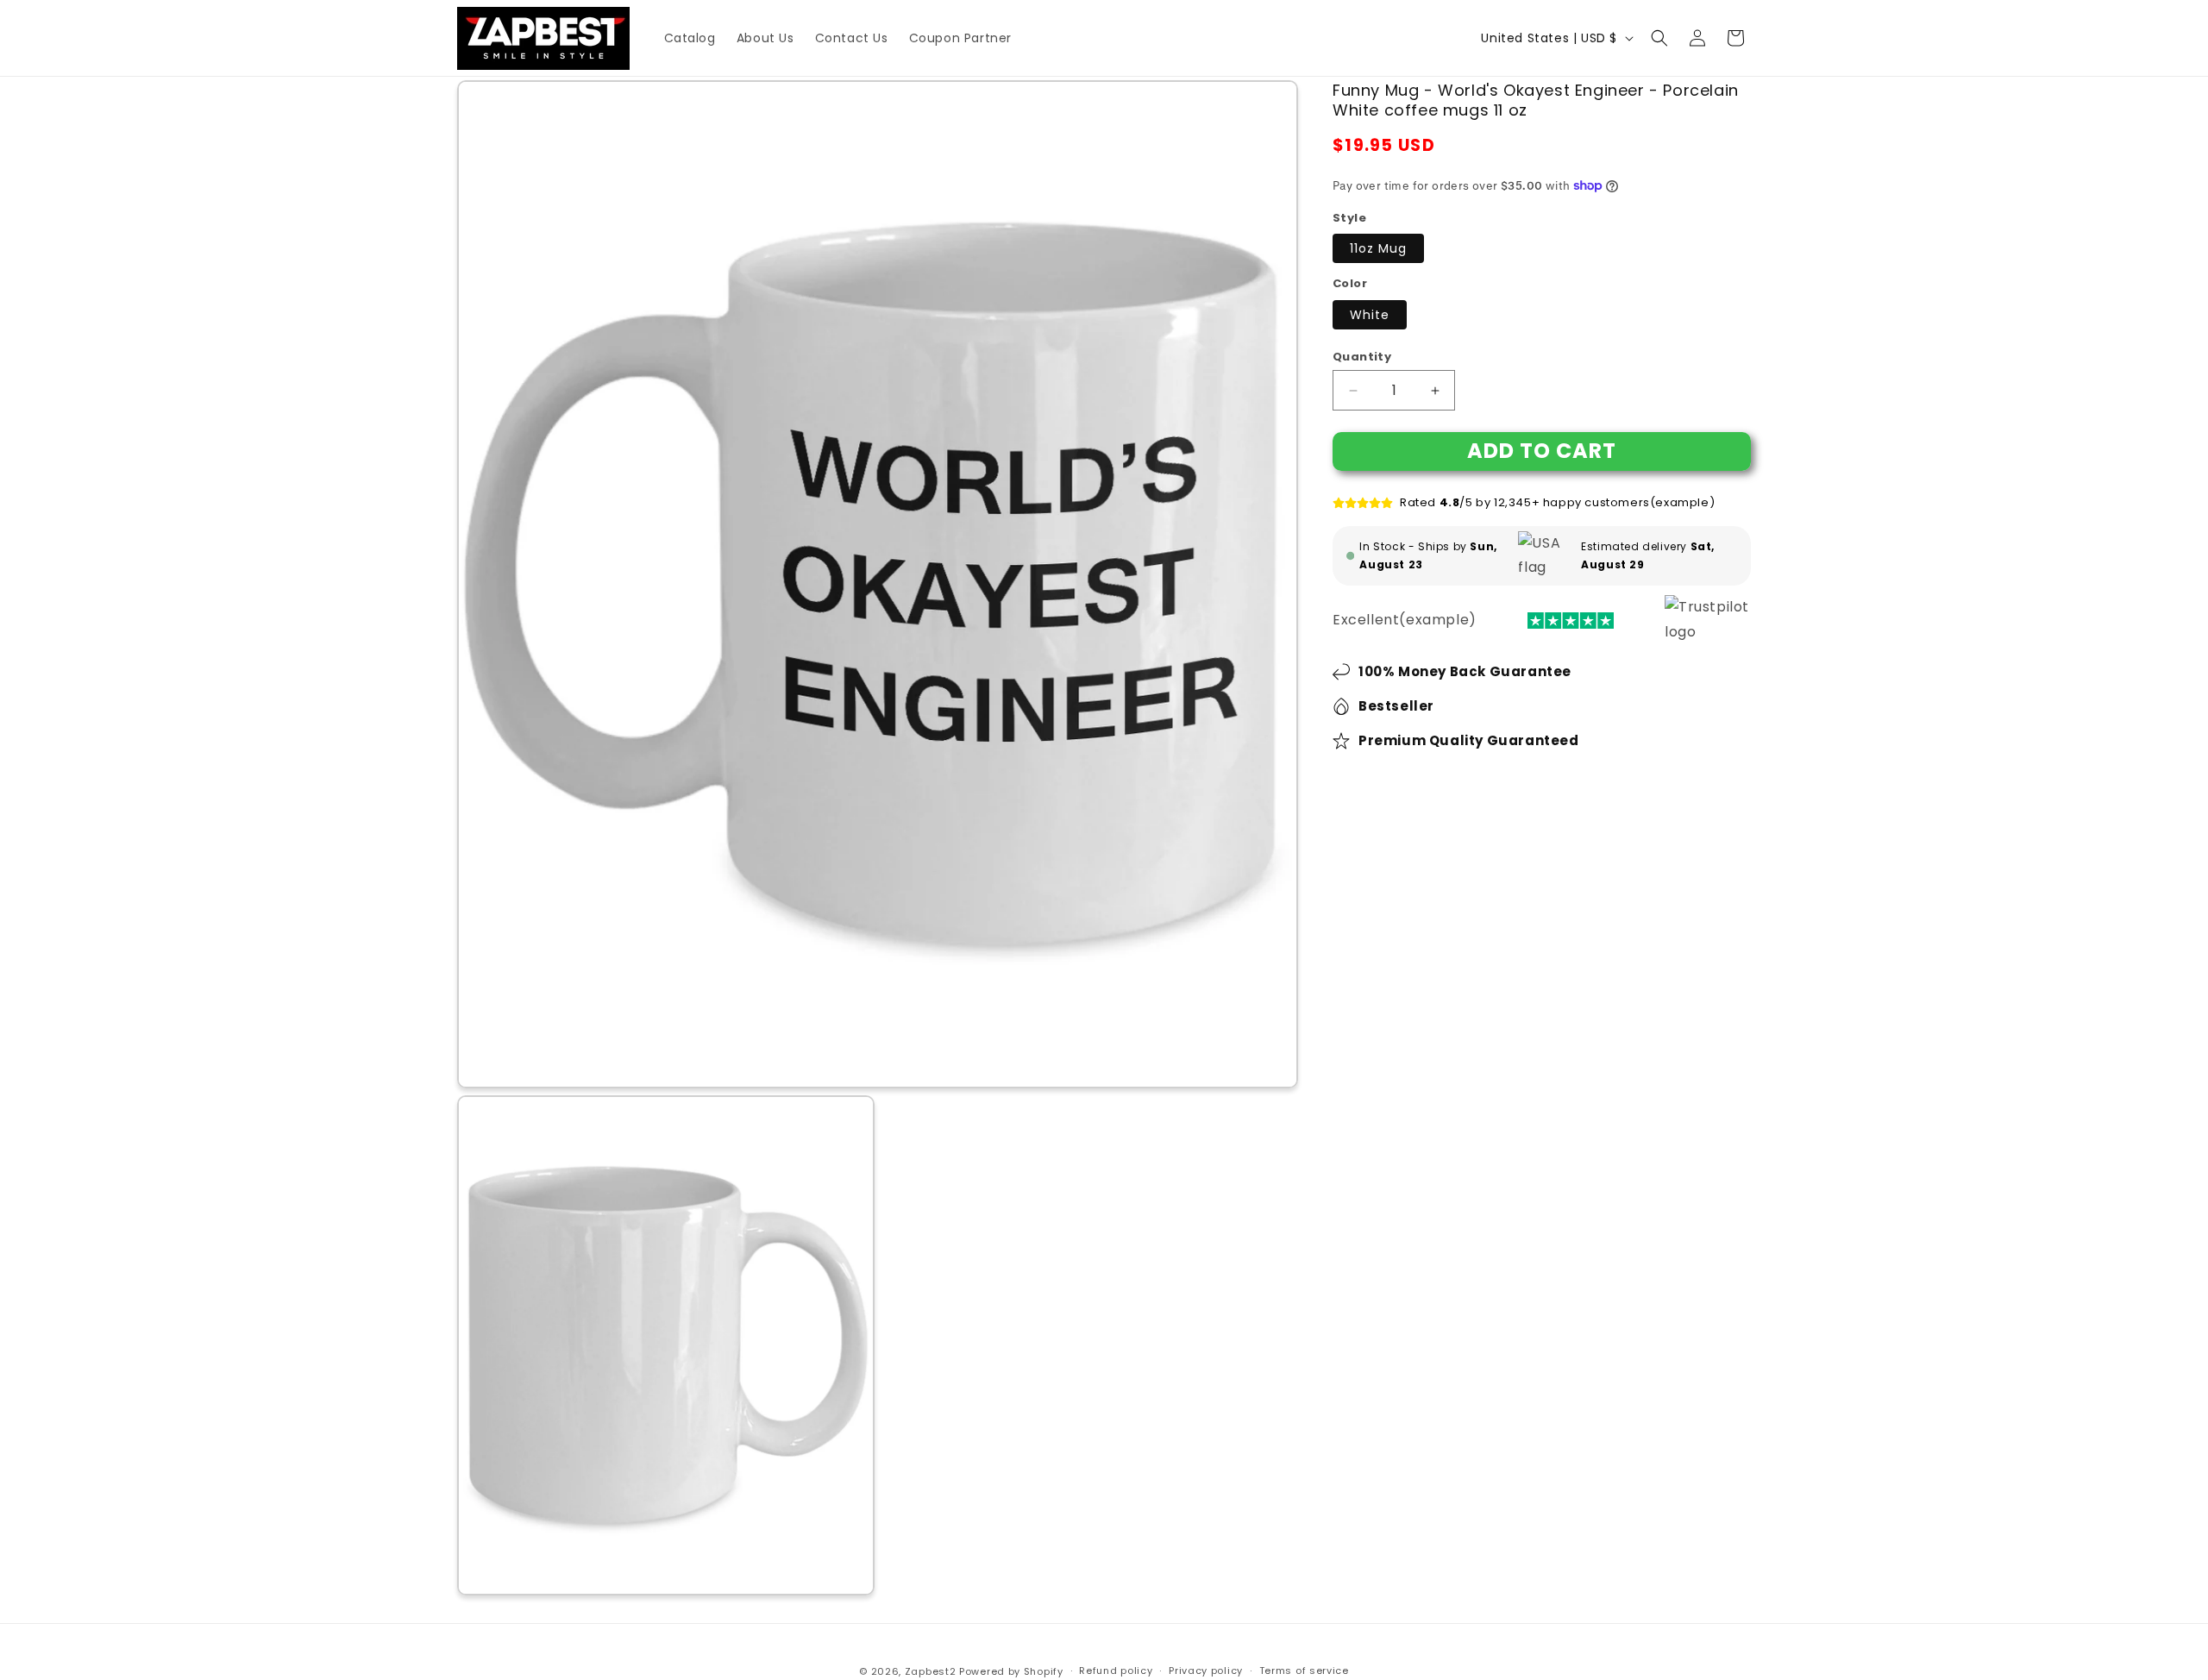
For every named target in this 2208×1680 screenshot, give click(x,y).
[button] (1659, 38)
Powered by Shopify (1011, 1671)
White (1370, 315)
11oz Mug (1378, 248)
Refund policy (1116, 1671)
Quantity (1362, 357)
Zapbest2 (931, 1671)
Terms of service (1304, 1671)
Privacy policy (1206, 1671)
